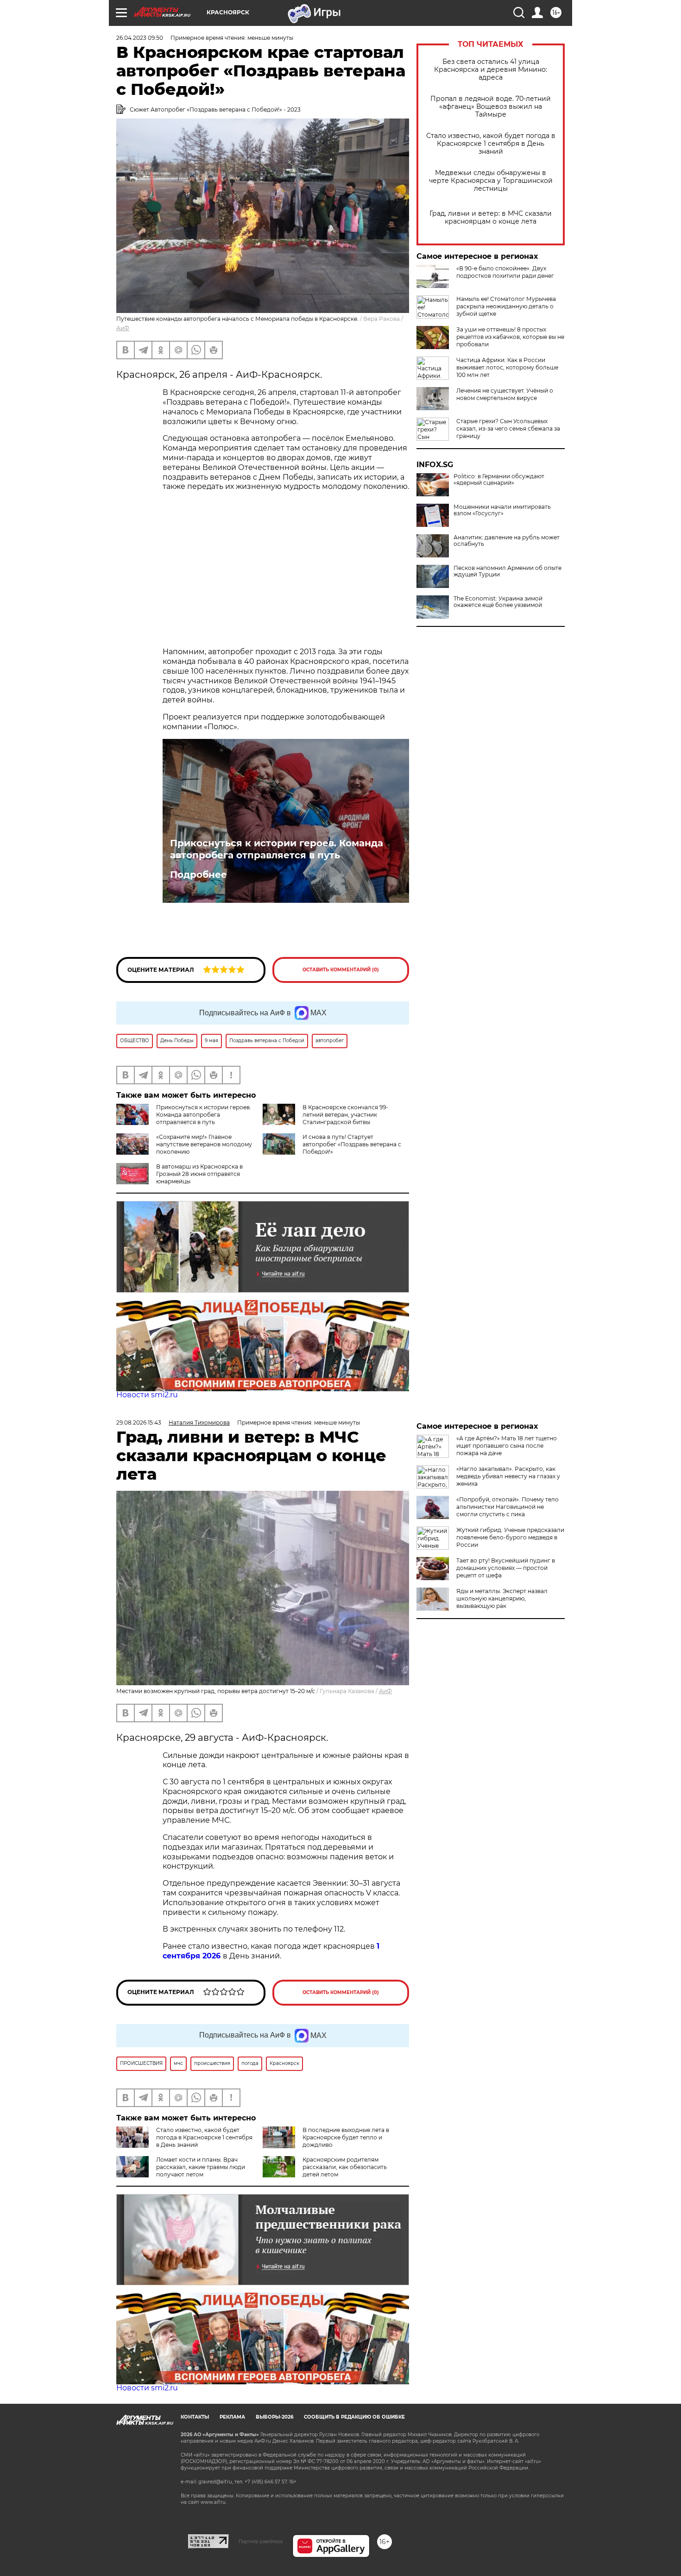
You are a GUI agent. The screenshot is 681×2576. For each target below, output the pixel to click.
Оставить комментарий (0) (341, 970)
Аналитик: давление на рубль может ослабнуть (507, 541)
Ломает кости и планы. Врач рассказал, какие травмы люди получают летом (201, 2167)
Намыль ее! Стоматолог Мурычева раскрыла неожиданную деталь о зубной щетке (506, 306)
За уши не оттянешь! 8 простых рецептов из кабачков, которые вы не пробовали (510, 337)
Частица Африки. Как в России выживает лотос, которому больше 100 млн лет (507, 367)
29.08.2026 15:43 (139, 1422)
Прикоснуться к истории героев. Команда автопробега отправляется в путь (277, 849)
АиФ (123, 328)
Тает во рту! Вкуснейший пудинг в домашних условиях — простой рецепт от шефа (506, 1568)
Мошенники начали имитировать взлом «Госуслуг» (502, 510)
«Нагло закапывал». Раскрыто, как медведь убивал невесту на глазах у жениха (508, 1476)
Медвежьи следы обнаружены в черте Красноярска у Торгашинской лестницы (491, 181)
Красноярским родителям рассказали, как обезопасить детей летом (345, 2167)
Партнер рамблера (261, 2541)
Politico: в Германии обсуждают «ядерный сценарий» (499, 480)
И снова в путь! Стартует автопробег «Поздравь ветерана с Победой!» (352, 1144)
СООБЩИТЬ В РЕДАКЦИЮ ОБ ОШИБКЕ (354, 2417)
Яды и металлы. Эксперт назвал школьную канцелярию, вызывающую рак (502, 1598)
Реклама (232, 2417)
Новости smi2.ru (147, 1395)
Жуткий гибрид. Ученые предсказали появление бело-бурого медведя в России (510, 1537)
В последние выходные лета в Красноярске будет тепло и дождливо (346, 2137)
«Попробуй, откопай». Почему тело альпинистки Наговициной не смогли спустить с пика (508, 1507)
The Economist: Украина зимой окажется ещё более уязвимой (498, 602)
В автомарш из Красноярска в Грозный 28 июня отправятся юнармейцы (199, 1174)
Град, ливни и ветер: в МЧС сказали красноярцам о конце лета (491, 218)
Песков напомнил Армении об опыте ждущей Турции (508, 571)
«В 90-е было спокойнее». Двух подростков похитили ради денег (505, 272)
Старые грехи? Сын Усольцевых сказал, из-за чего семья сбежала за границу (508, 428)
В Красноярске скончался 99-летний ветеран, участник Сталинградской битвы (345, 1115)
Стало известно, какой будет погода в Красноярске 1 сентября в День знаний (491, 144)
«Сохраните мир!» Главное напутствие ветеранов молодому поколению (204, 1144)
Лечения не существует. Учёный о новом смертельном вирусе (505, 394)
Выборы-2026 (274, 2417)
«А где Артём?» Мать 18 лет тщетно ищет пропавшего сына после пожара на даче (507, 1446)
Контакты (195, 2417)
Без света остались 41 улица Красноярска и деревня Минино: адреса (491, 70)
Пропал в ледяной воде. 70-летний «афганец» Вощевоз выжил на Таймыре (491, 107)
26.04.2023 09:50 (140, 38)
